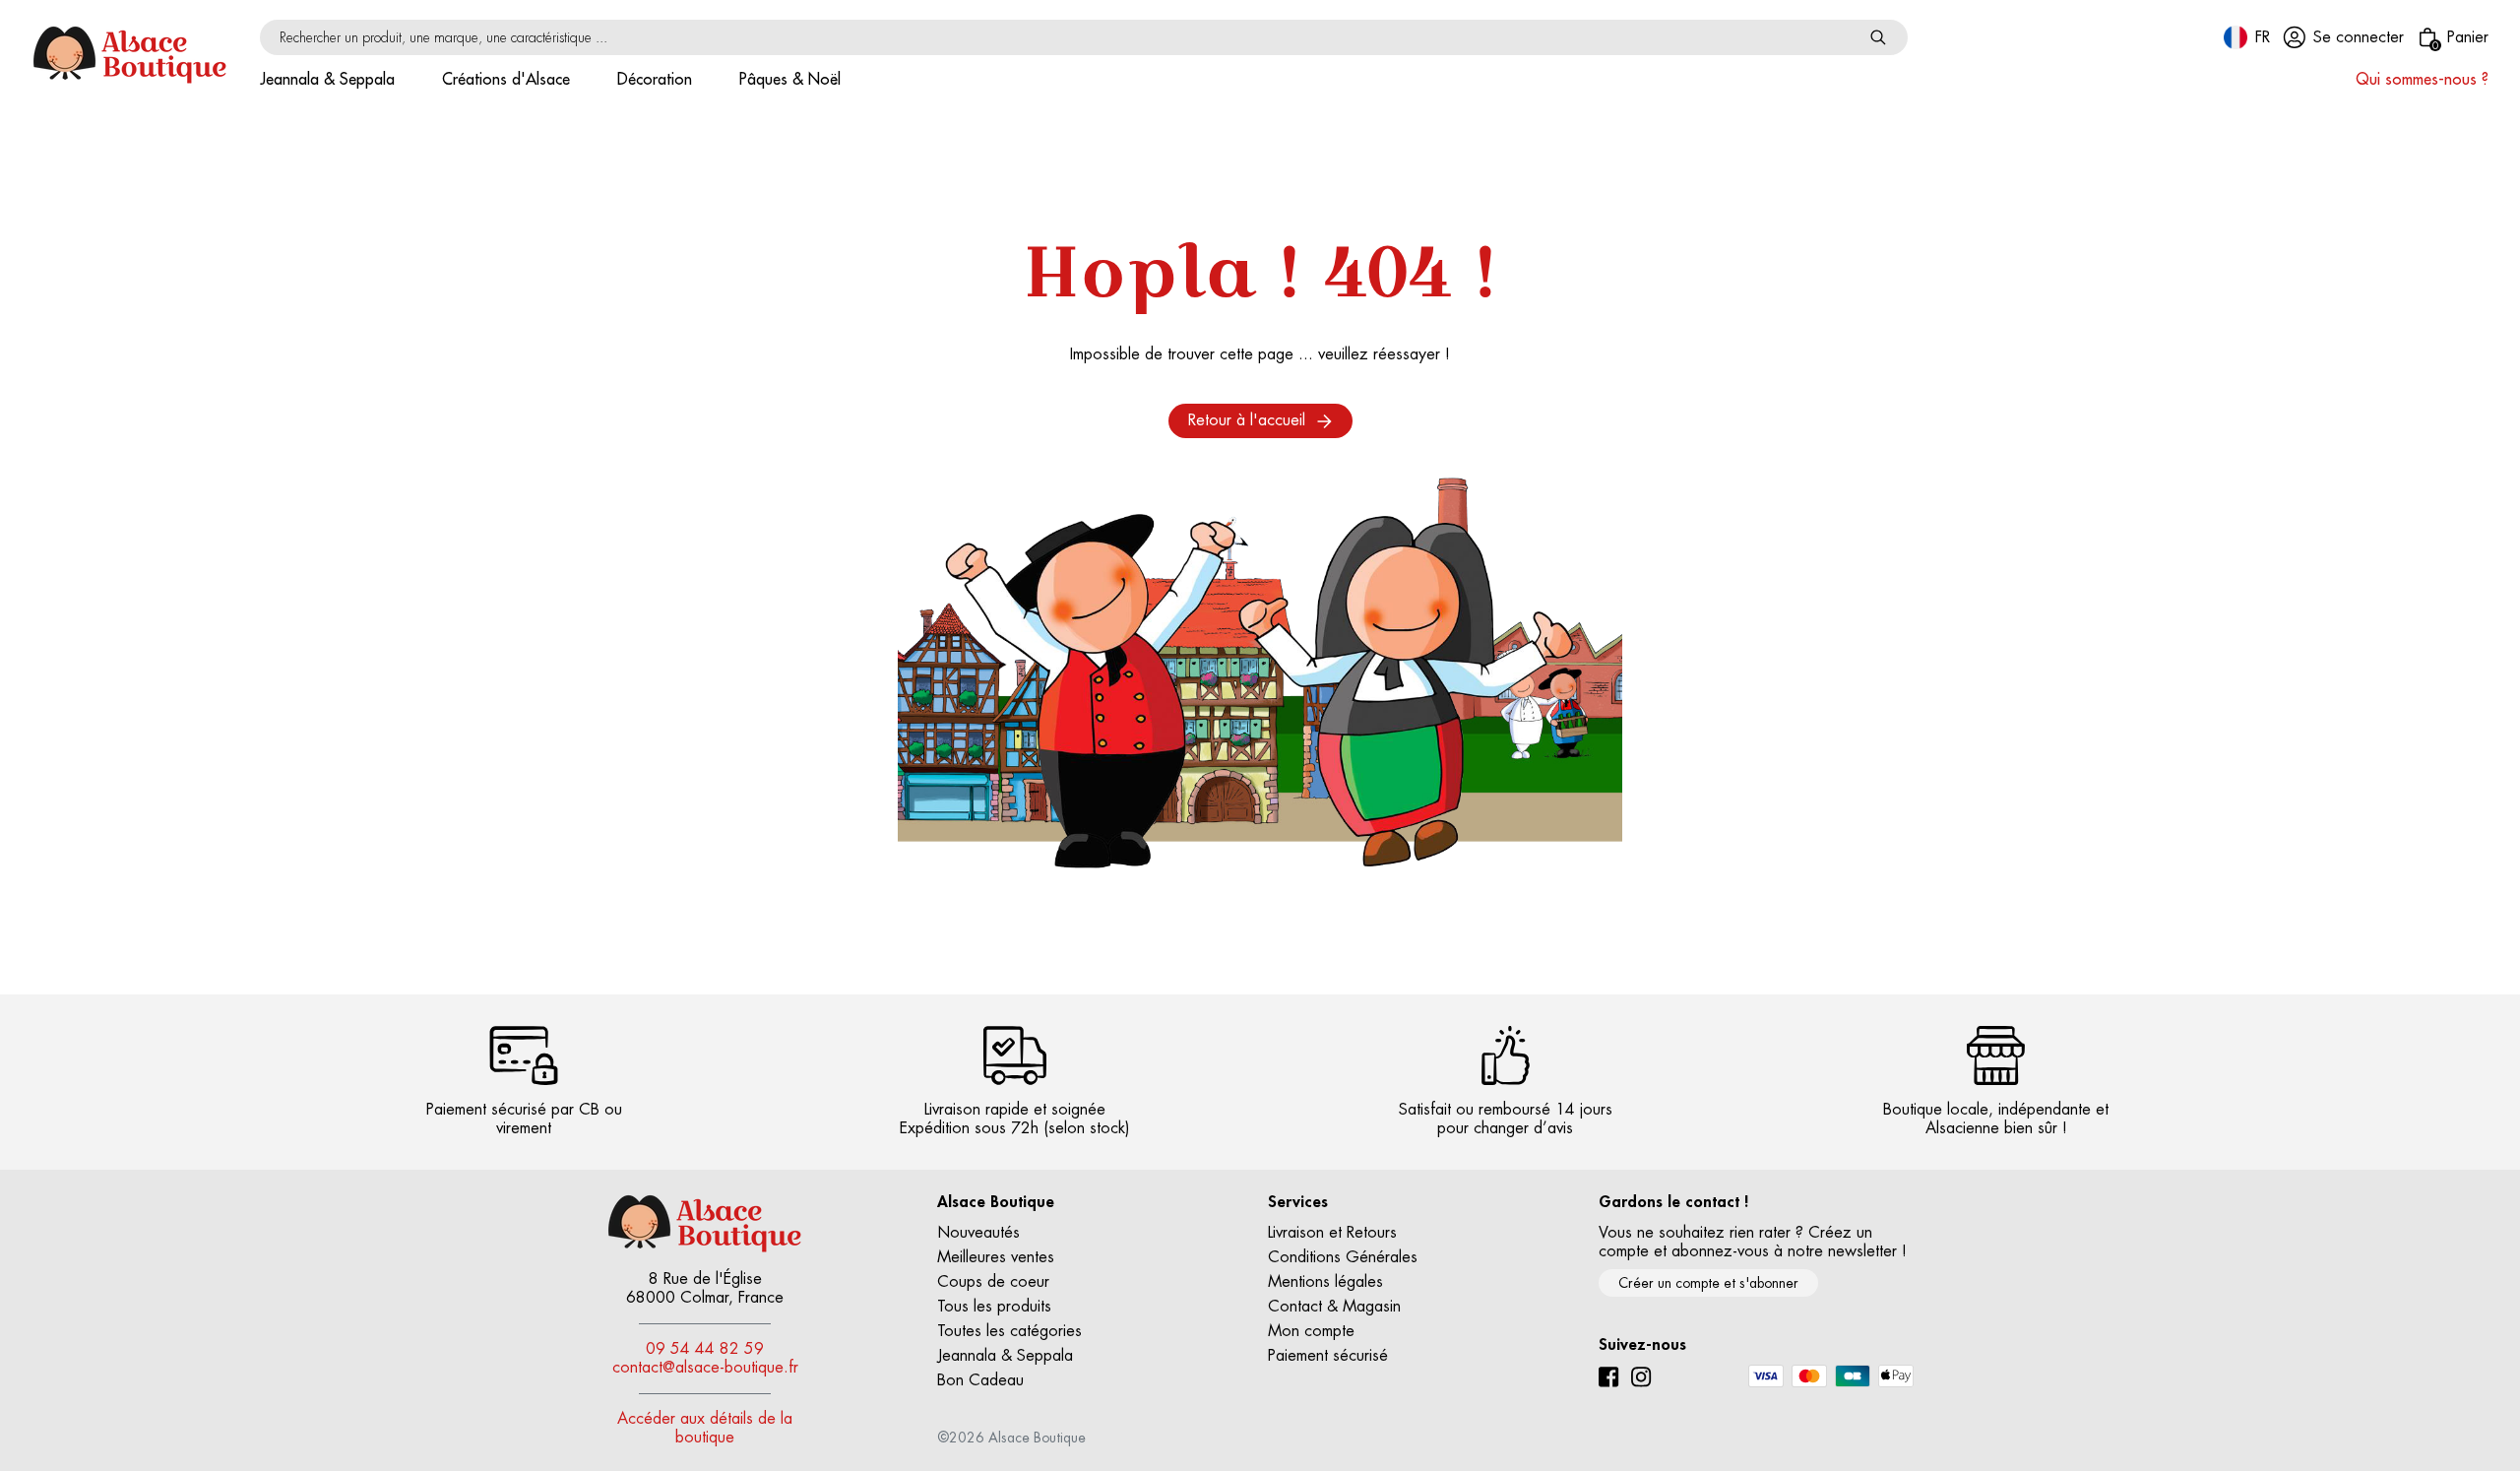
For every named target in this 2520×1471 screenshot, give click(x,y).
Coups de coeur (993, 1282)
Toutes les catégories (1009, 1331)
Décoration (655, 80)
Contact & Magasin (1334, 1307)
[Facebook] (1609, 1377)
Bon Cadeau (980, 1380)
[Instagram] (1641, 1377)
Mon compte (1311, 1331)
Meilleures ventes (996, 1257)
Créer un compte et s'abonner (1708, 1283)
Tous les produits (994, 1307)
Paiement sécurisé (1328, 1356)
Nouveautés (978, 1233)
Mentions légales (1325, 1282)
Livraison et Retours (1332, 1233)
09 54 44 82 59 (705, 1349)
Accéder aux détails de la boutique (705, 1428)
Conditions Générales (1343, 1257)
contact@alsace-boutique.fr (705, 1368)
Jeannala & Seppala (327, 80)
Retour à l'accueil (1247, 420)
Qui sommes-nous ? (2422, 80)
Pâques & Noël (790, 80)
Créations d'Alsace (506, 80)
